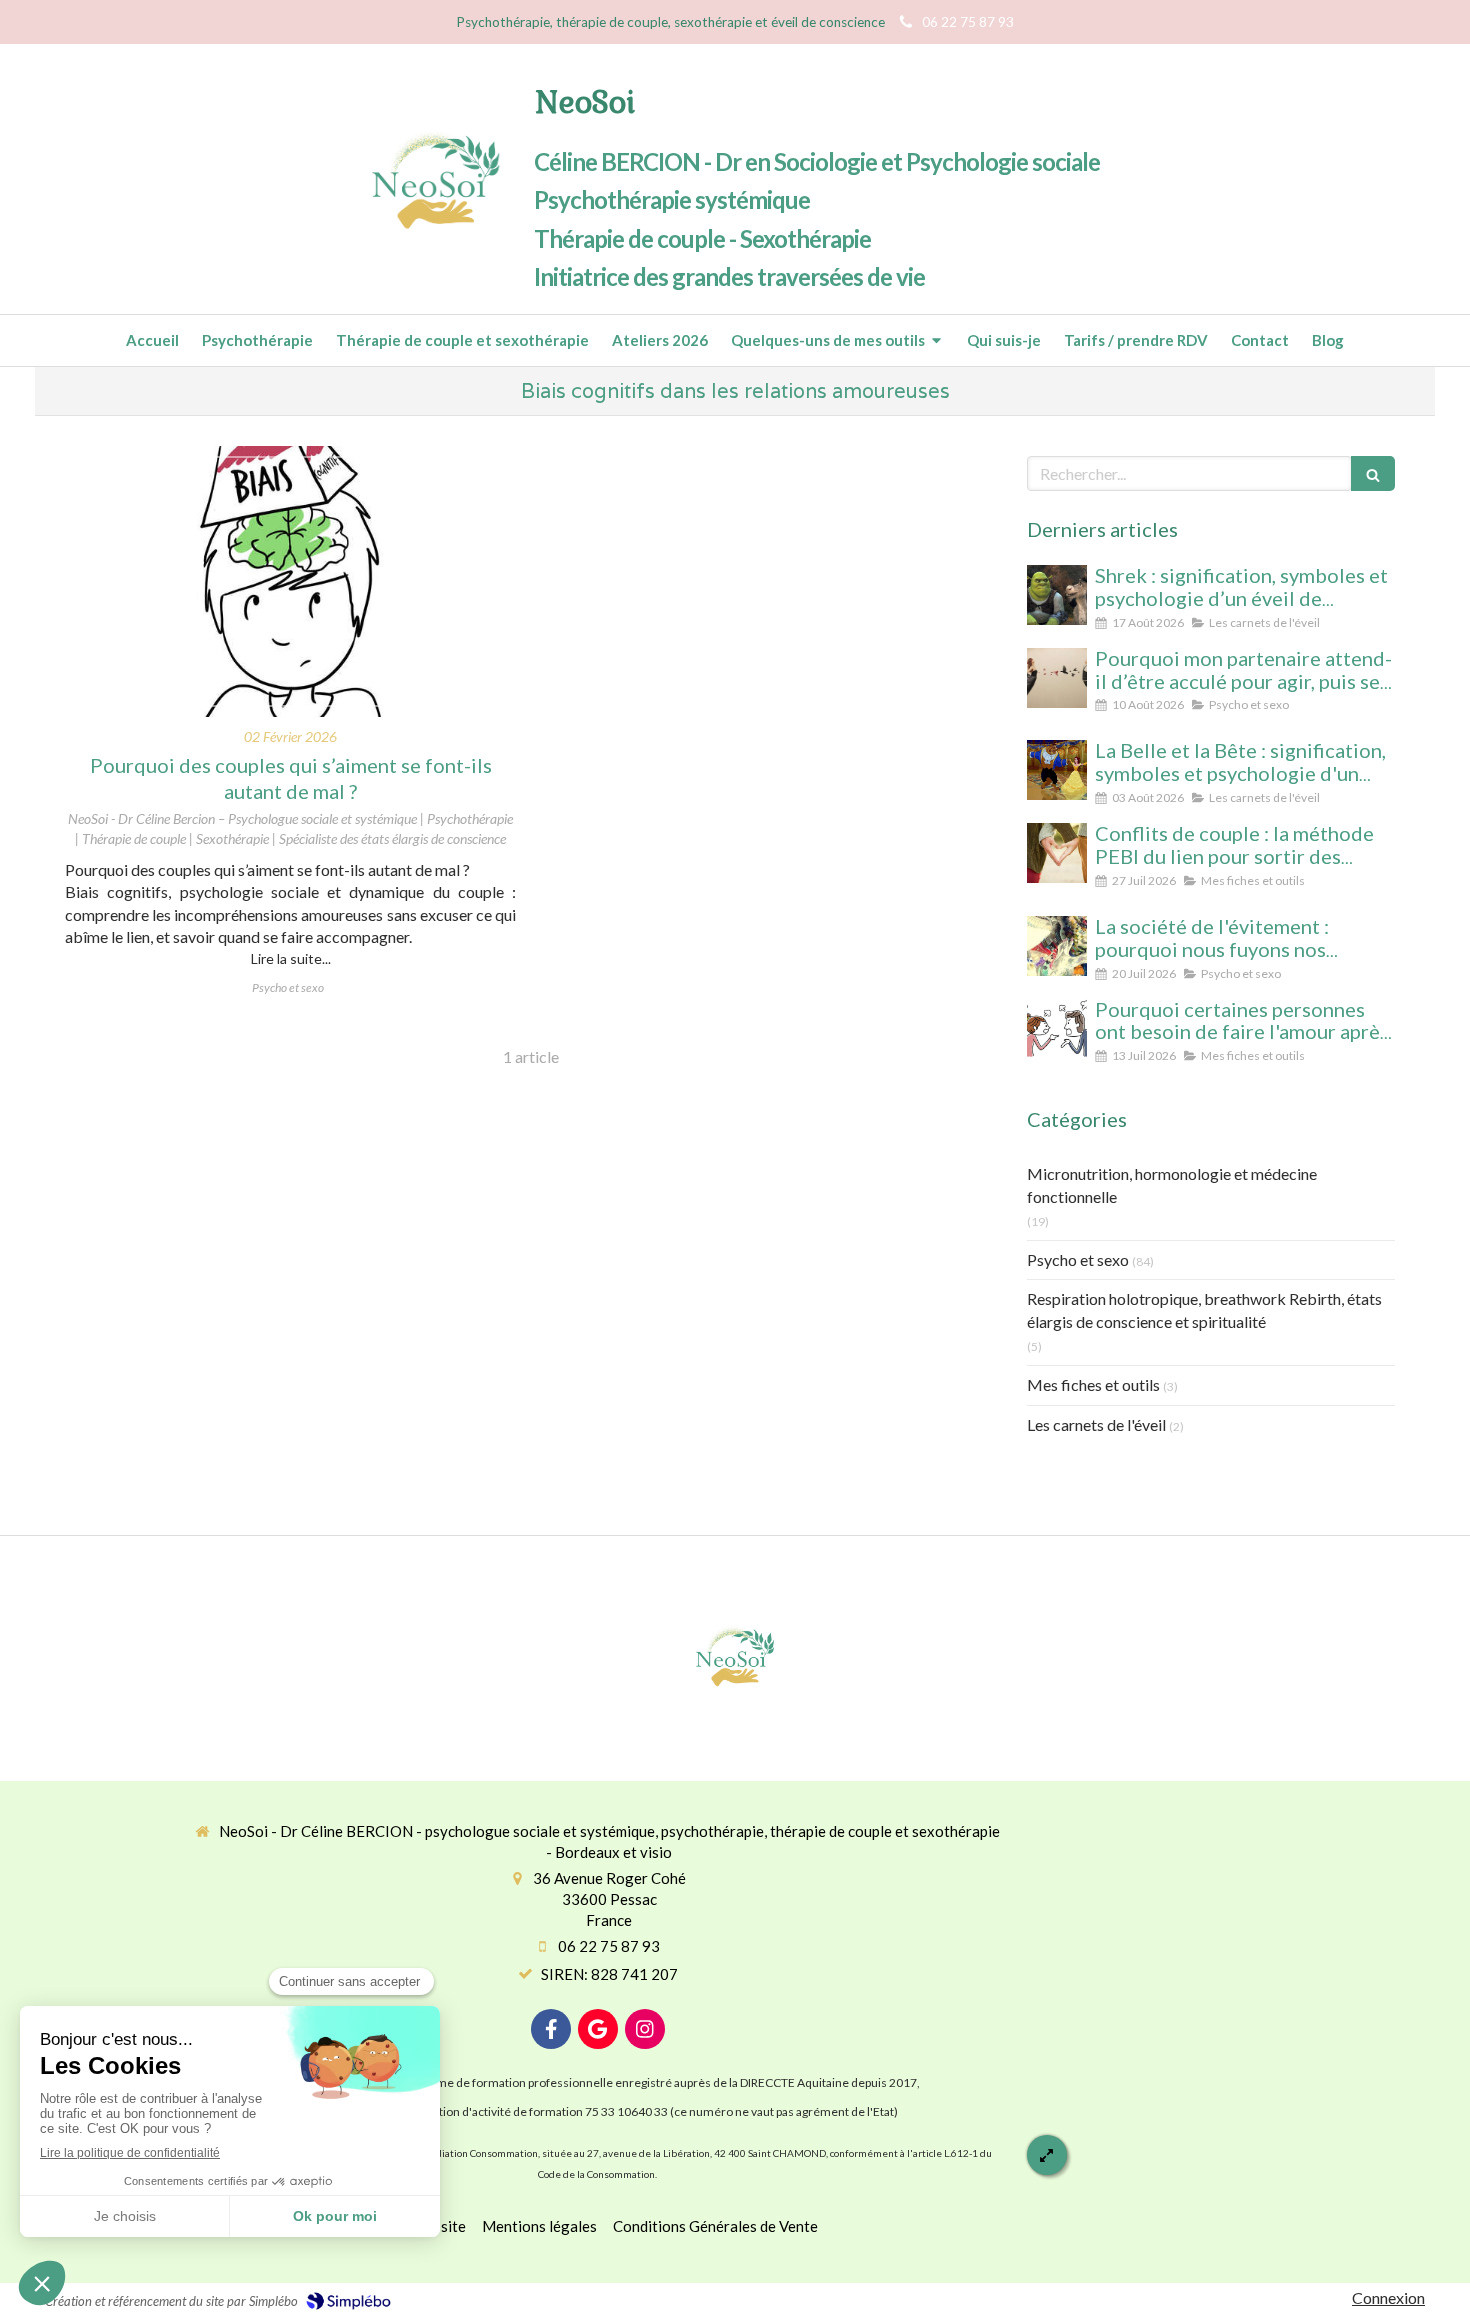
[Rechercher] (1373, 473)
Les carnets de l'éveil (1096, 1424)
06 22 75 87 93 (609, 1946)
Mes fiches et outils (1093, 1384)
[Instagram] (645, 2029)
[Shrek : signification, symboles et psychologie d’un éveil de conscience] (1057, 595)
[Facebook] (551, 2029)
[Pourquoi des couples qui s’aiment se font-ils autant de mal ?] (290, 581)
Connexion (1388, 2297)
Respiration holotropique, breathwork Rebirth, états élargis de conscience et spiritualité (1204, 1310)
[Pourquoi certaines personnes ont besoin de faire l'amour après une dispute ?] (1057, 1029)
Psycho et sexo (1078, 1259)
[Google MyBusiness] (598, 2029)
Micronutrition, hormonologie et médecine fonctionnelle (1172, 1185)
